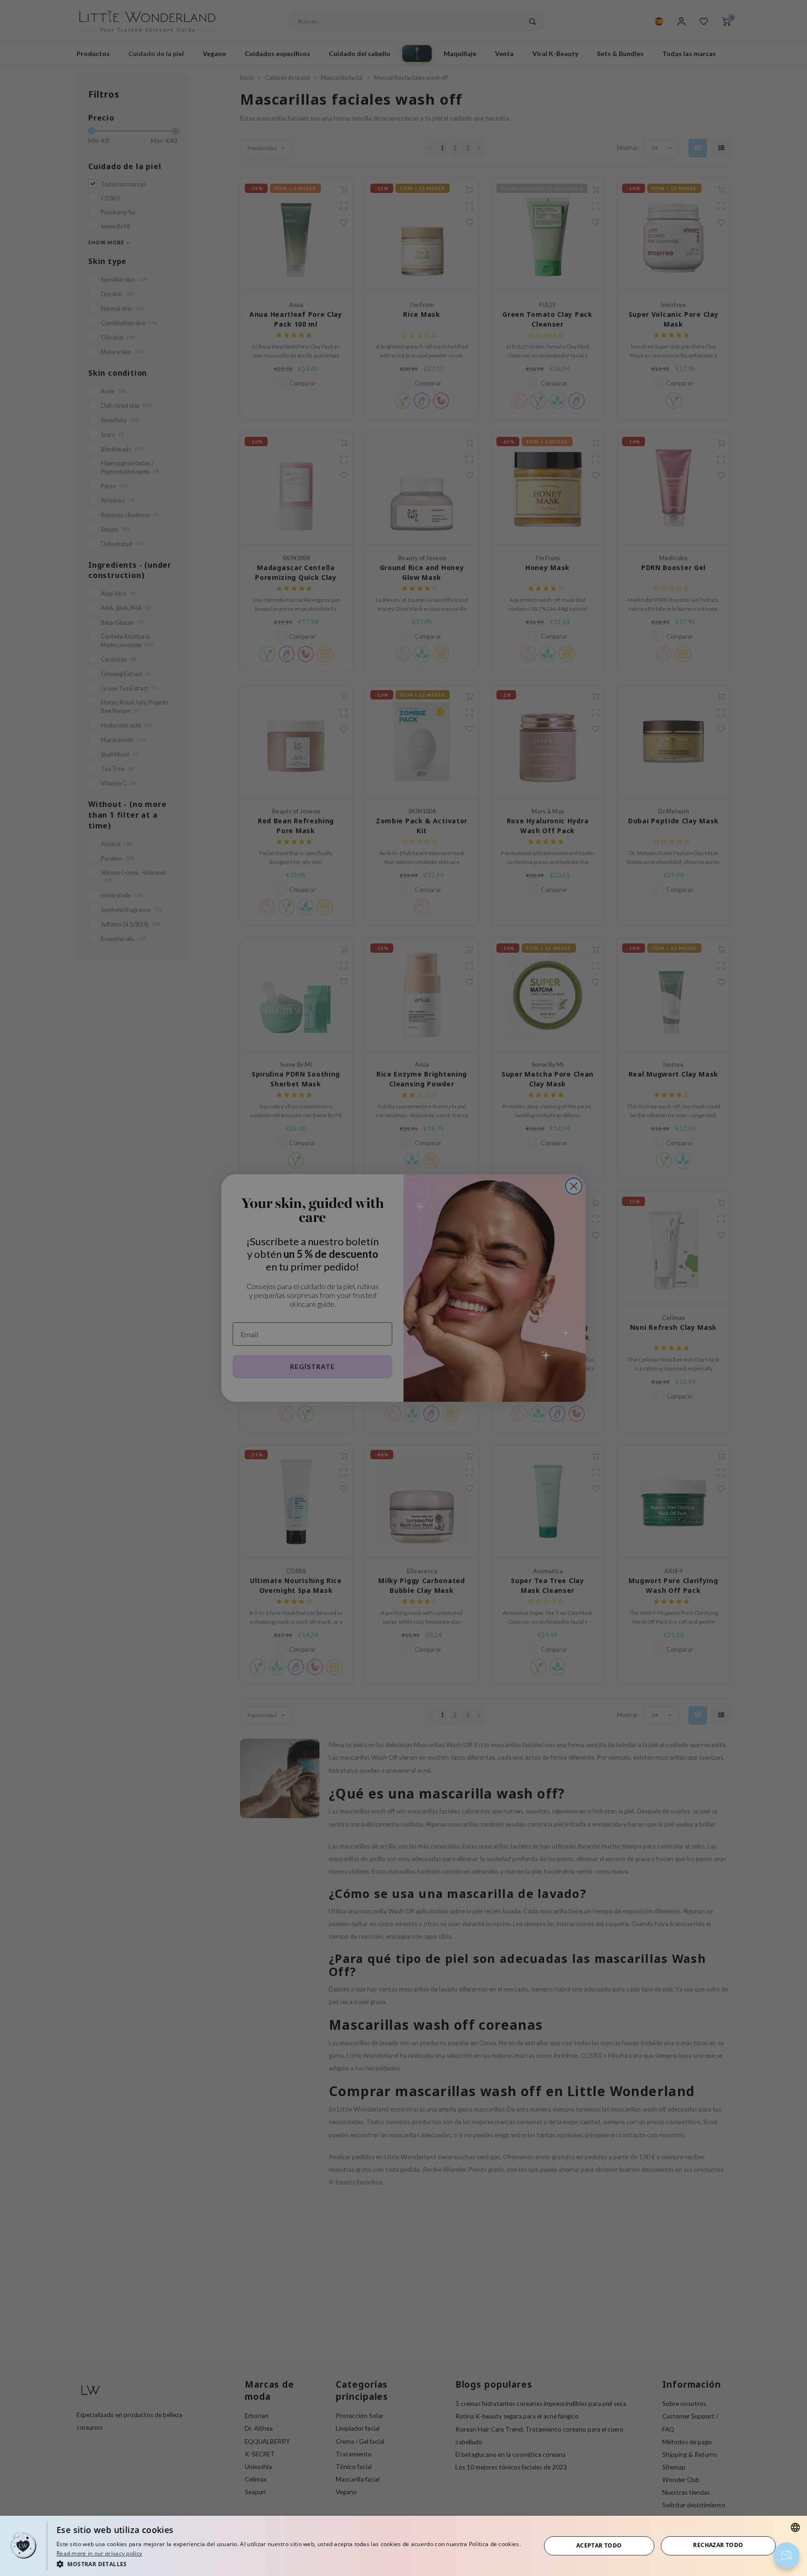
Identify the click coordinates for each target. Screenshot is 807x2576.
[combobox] (795, 2527)
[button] (291, 2564)
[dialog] (403, 2546)
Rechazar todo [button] (718, 2545)
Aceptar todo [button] (599, 2545)
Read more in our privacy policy (99, 2553)
